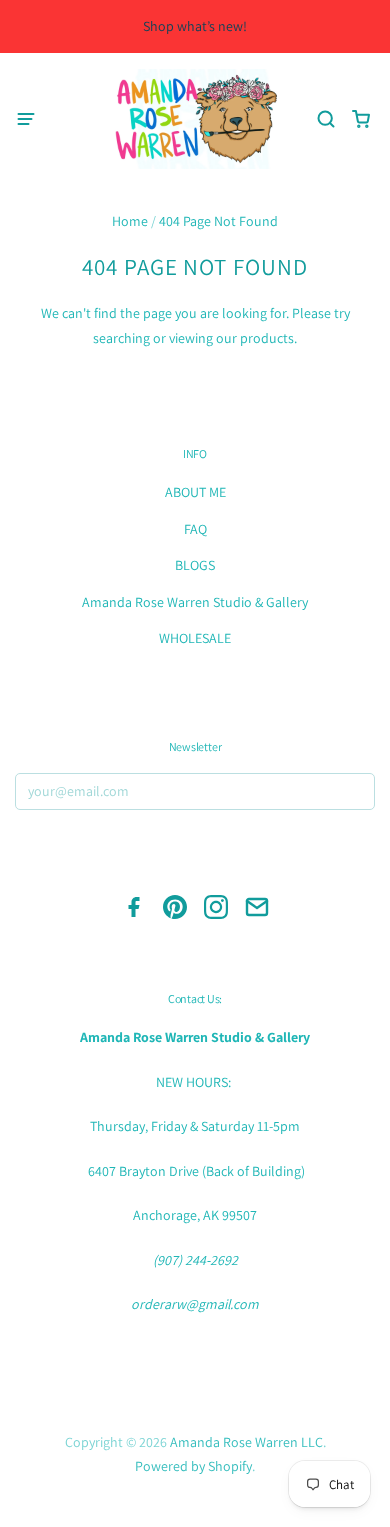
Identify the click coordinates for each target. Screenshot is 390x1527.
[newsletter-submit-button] (354, 794)
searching (121, 338)
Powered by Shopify (193, 1466)
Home (130, 221)
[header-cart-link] (360, 119)
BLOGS (195, 565)
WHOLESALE (195, 638)
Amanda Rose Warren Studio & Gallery (195, 602)
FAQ (195, 529)
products (267, 338)
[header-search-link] (325, 119)
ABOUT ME (195, 492)
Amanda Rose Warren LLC (246, 1442)
